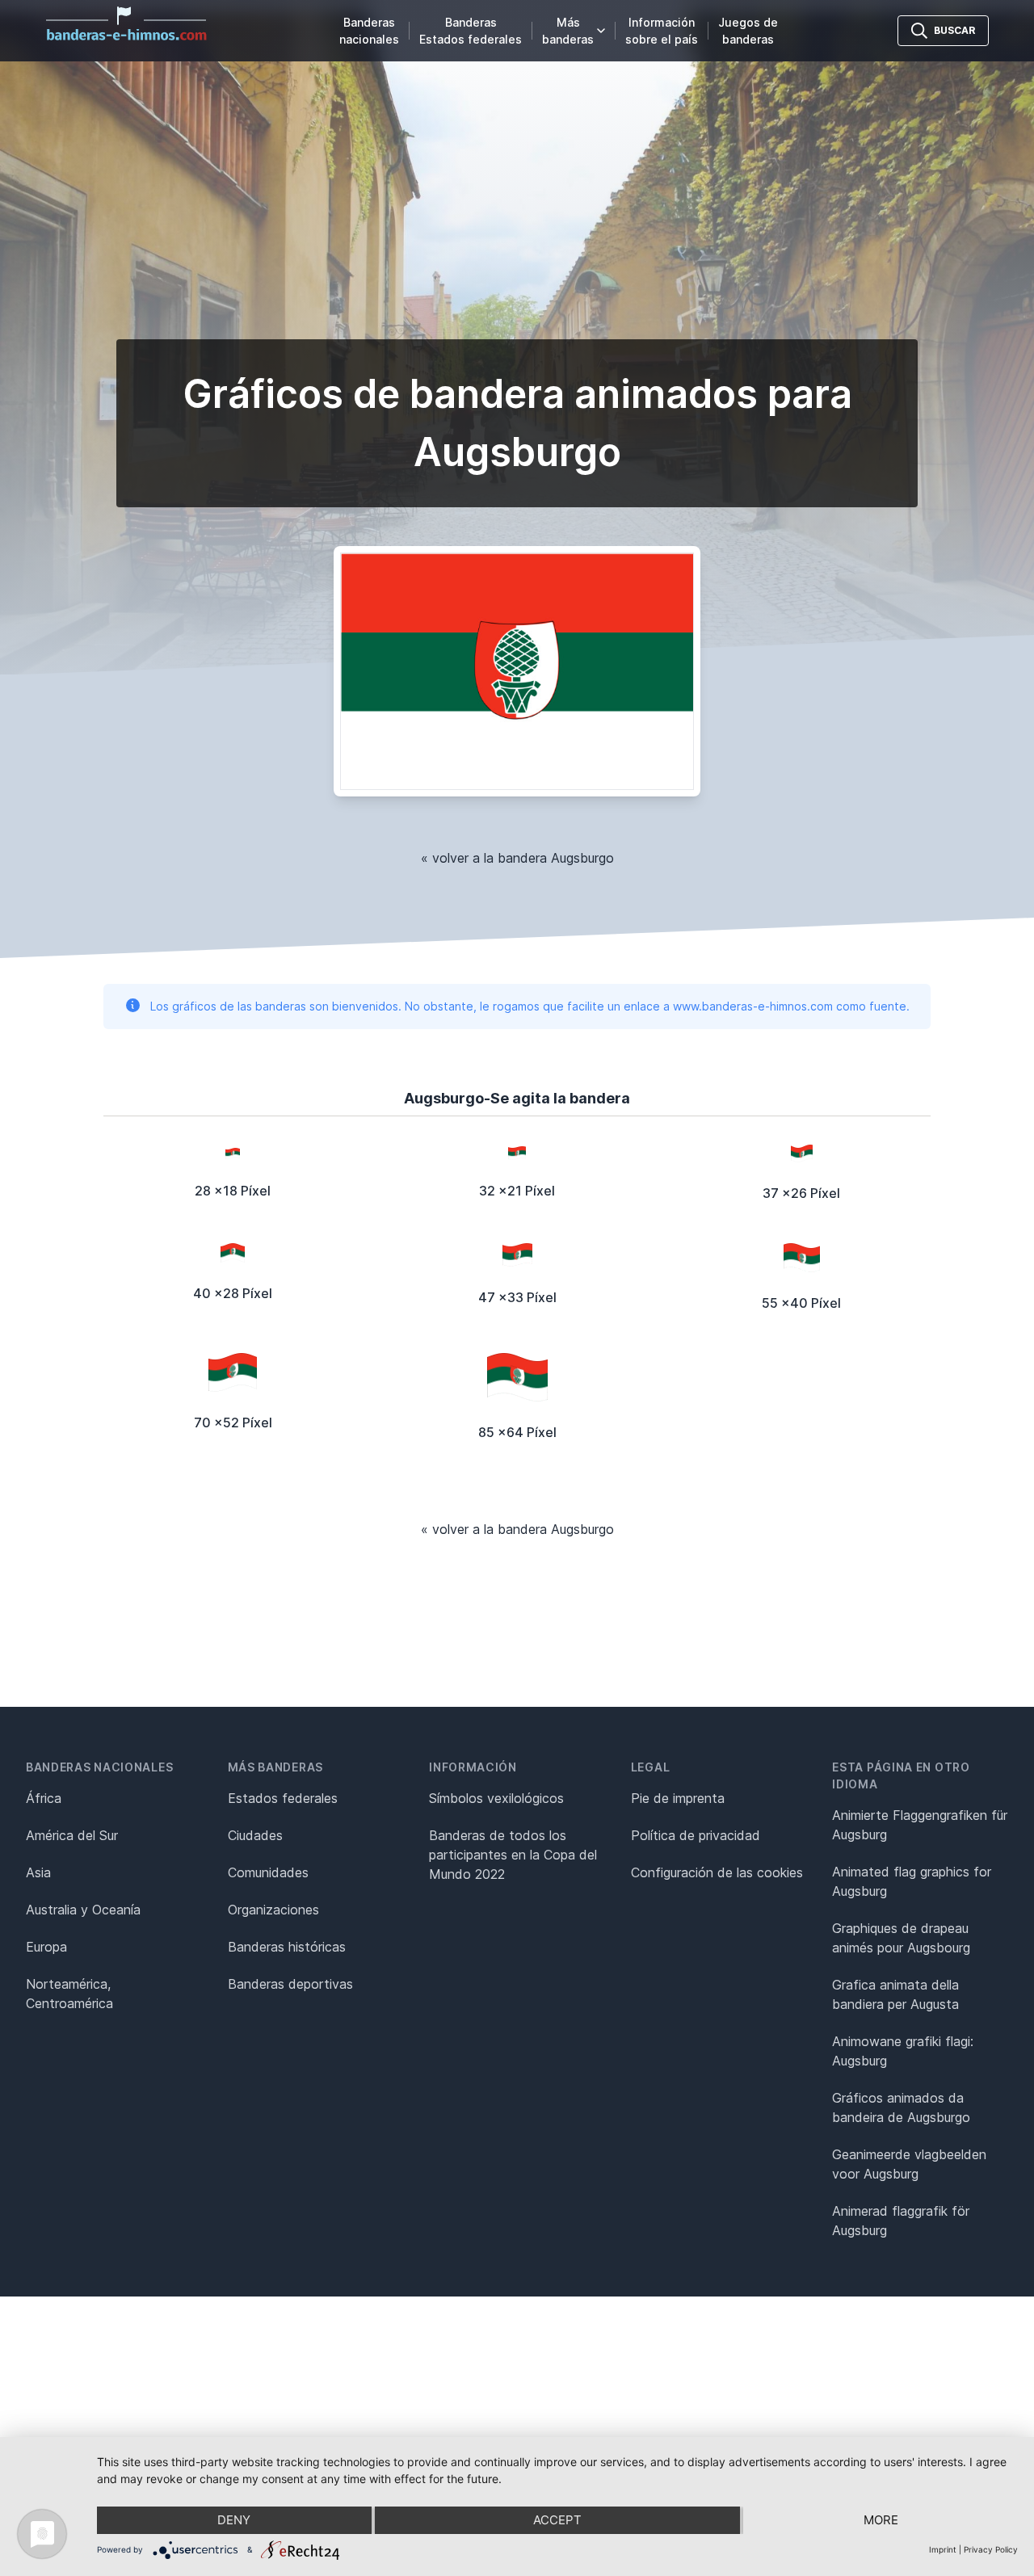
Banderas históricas (287, 1947)
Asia (38, 1872)
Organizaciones (273, 1910)
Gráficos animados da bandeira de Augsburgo (901, 2107)
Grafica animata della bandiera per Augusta (895, 1994)
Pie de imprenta (678, 1798)
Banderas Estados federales (471, 31)
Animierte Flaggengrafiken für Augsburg (920, 1825)
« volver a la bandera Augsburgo (517, 858)
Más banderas (568, 31)
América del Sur (72, 1835)
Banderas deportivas (290, 1984)
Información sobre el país (662, 31)
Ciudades (255, 1835)
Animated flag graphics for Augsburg (912, 1881)
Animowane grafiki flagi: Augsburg (903, 2051)
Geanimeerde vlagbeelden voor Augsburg (909, 2164)
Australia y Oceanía (83, 1910)
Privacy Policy (991, 2549)
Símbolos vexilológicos (496, 1798)
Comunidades (268, 1872)
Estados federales (283, 1798)
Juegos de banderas (748, 31)
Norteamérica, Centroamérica (69, 1994)
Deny (234, 2520)
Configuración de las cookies (717, 1872)
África (44, 1798)
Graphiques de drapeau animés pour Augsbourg (901, 1938)
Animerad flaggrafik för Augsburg (901, 2221)
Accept (557, 2520)
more (881, 2520)
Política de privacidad (696, 1835)
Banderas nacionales (369, 31)
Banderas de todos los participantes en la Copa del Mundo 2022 (513, 1855)
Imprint (943, 2549)
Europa (46, 1947)
